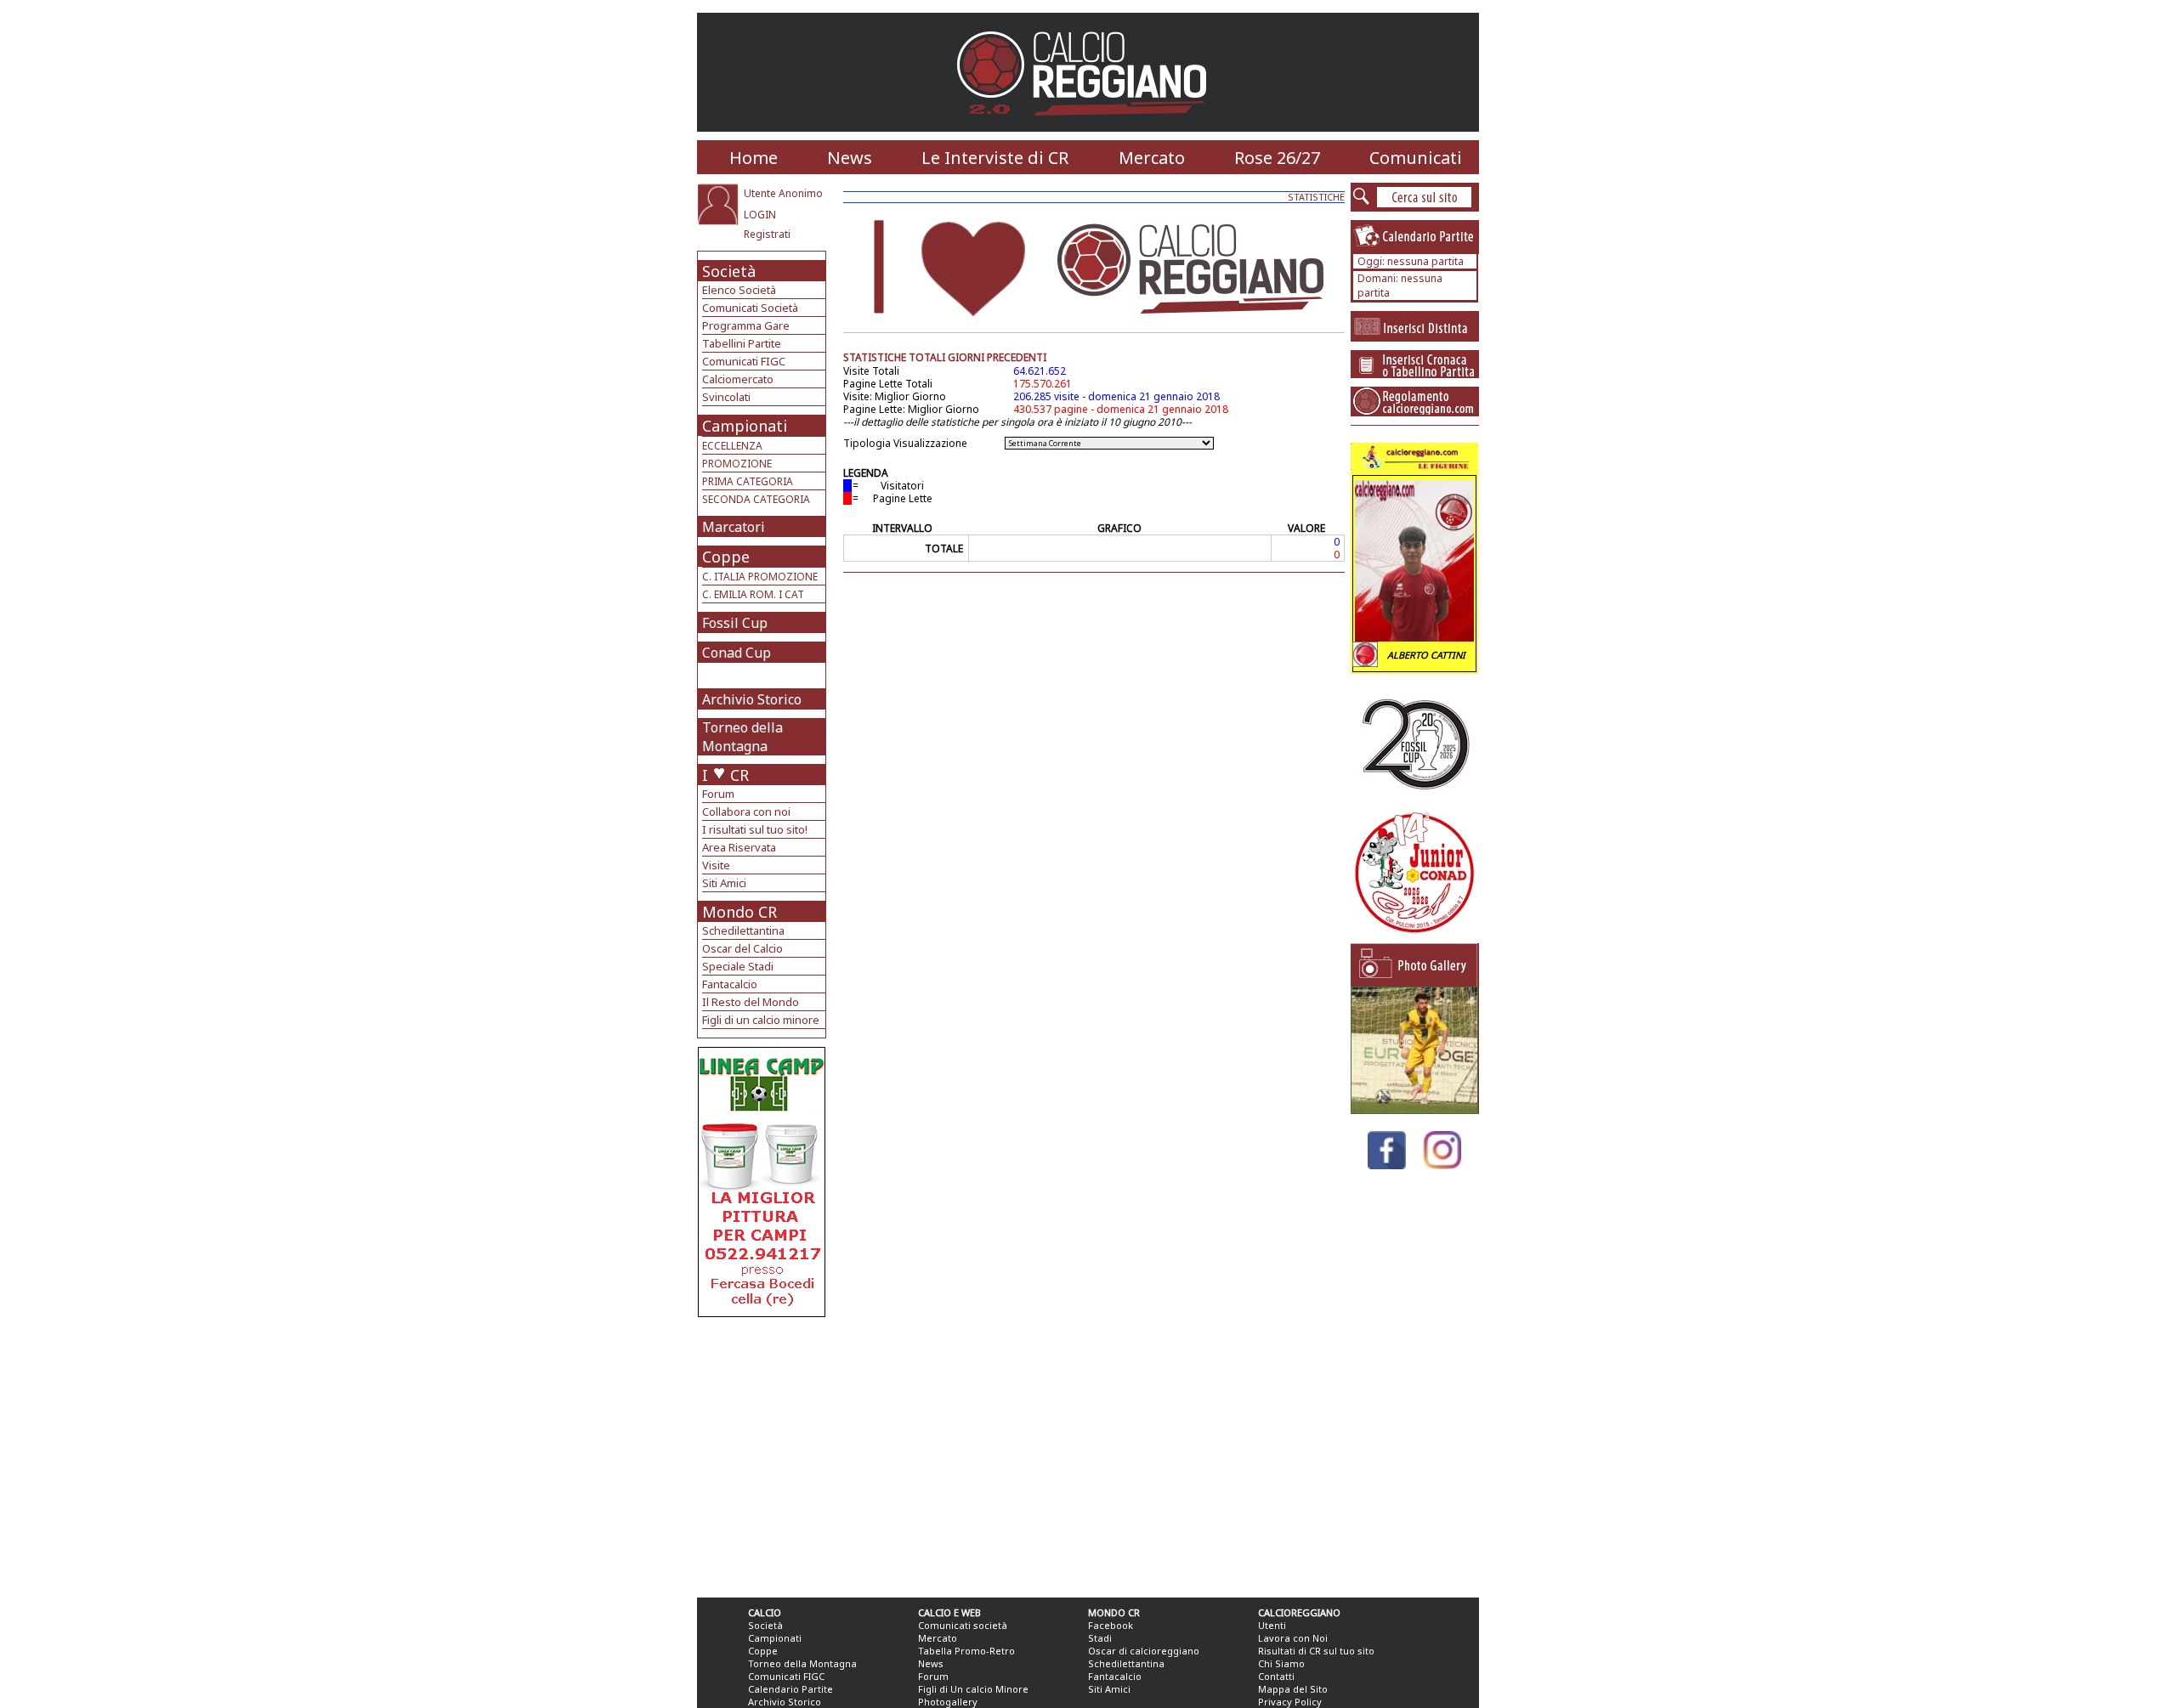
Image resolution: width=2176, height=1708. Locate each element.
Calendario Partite (790, 1689)
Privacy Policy (1290, 1702)
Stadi (1100, 1638)
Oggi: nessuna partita (1411, 261)
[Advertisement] (764, 1453)
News (850, 158)
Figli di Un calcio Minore (973, 1689)
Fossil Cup (735, 623)
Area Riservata (739, 847)
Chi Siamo (1281, 1663)
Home (754, 158)
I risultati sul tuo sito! (755, 829)
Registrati (767, 234)
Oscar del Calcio (742, 948)
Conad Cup (737, 653)
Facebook (1111, 1625)
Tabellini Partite (742, 343)
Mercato (1152, 158)
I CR (725, 775)
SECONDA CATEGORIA (756, 499)
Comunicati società (963, 1625)
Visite (716, 865)
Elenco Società (739, 290)
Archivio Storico (752, 699)
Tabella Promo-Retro (966, 1651)
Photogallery (948, 1702)
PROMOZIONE (737, 464)
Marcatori (734, 527)
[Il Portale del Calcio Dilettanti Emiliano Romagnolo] (1088, 127)
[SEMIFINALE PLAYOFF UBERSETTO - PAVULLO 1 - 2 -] (1414, 1109)
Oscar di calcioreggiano (1144, 1651)
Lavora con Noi (1293, 1638)
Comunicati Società (750, 308)
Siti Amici (724, 883)
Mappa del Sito (1293, 1689)
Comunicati (1416, 158)
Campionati (745, 426)
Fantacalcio (730, 984)
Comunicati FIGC (744, 361)
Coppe (726, 557)
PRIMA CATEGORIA (748, 481)
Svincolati (726, 397)
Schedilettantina (743, 930)
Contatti (1276, 1676)
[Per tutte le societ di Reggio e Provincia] (762, 1312)
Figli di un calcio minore (761, 1020)
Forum (718, 794)
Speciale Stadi (738, 966)
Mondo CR (739, 912)
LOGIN (760, 215)
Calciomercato (738, 379)
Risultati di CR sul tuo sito (1316, 1651)
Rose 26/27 (1277, 158)
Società (729, 271)
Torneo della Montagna (742, 737)
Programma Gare (746, 325)
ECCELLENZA (732, 446)
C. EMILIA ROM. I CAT (753, 594)
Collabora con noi (746, 812)
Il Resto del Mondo (751, 1002)
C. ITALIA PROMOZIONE (760, 577)
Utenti (1272, 1625)
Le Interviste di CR (995, 158)
